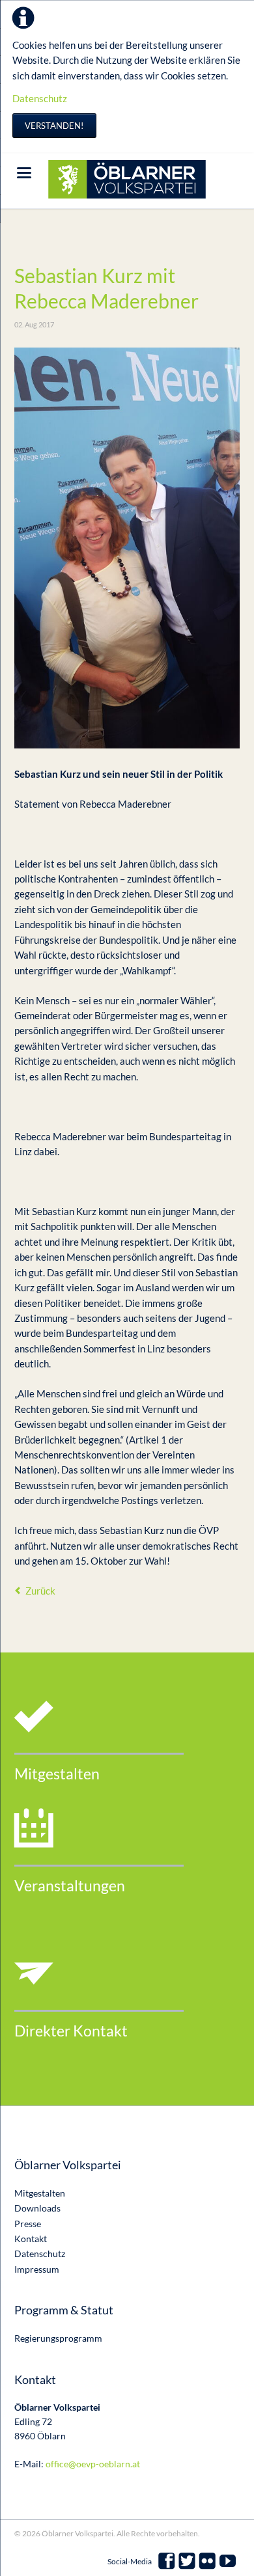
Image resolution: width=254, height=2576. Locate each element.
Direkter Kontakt (71, 2031)
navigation (24, 173)
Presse (28, 2224)
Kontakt (31, 2239)
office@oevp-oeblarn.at (93, 2464)
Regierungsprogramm (58, 2338)
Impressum (37, 2269)
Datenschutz (40, 98)
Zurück (40, 1591)
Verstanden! (54, 126)
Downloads (37, 2208)
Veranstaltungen (70, 1886)
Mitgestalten (57, 1774)
